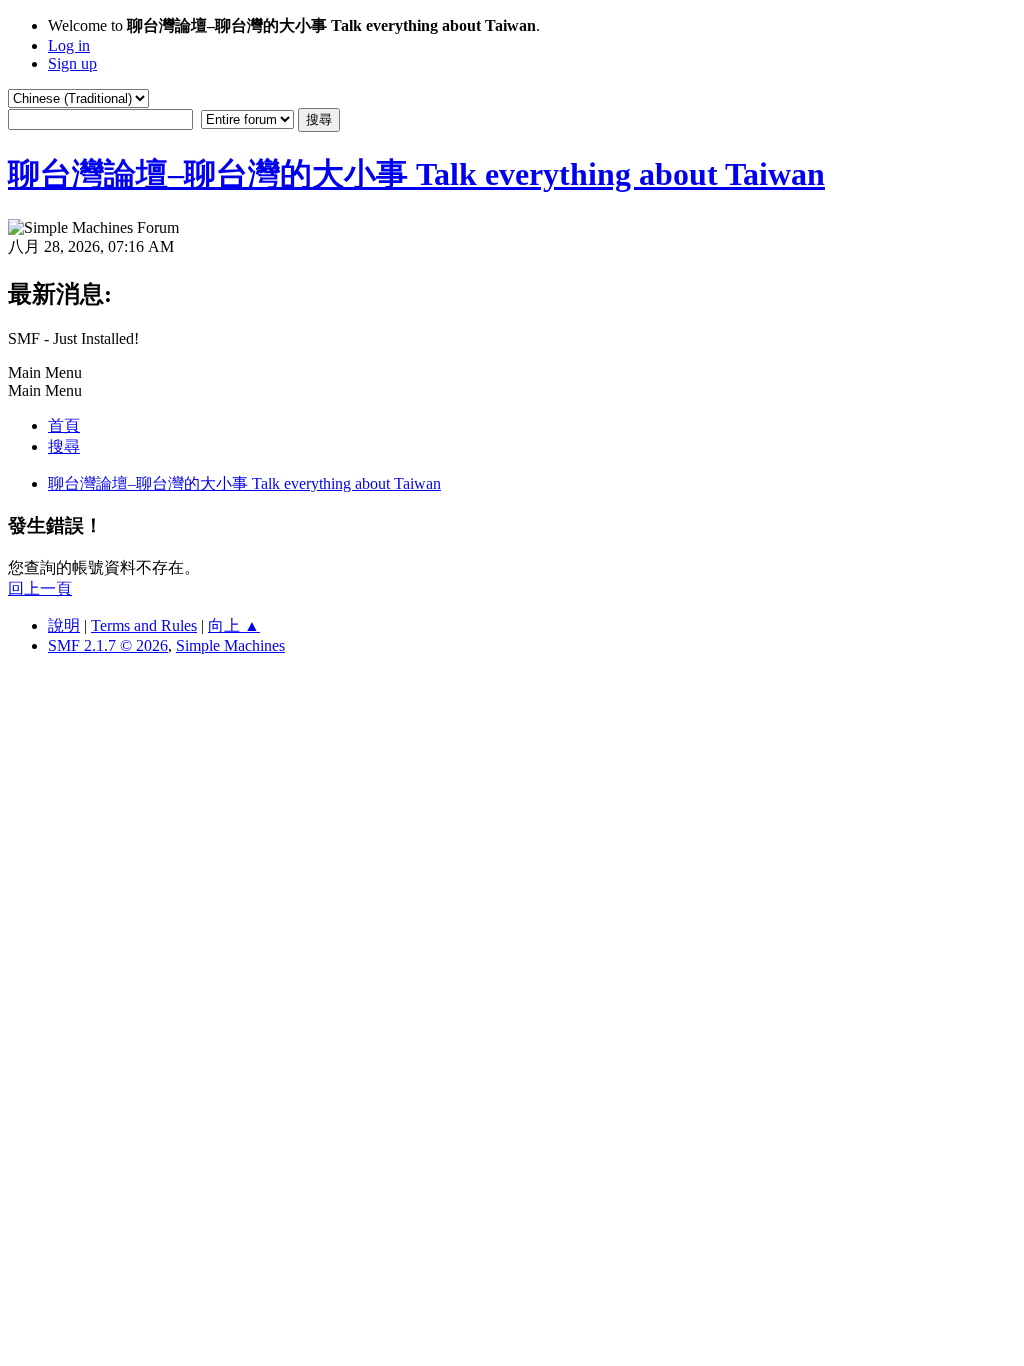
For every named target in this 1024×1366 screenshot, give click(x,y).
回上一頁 (40, 588)
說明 (64, 625)
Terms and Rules (144, 625)
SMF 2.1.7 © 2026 (108, 645)
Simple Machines (230, 645)
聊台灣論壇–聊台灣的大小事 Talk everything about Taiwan (416, 174)
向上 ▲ (234, 625)
